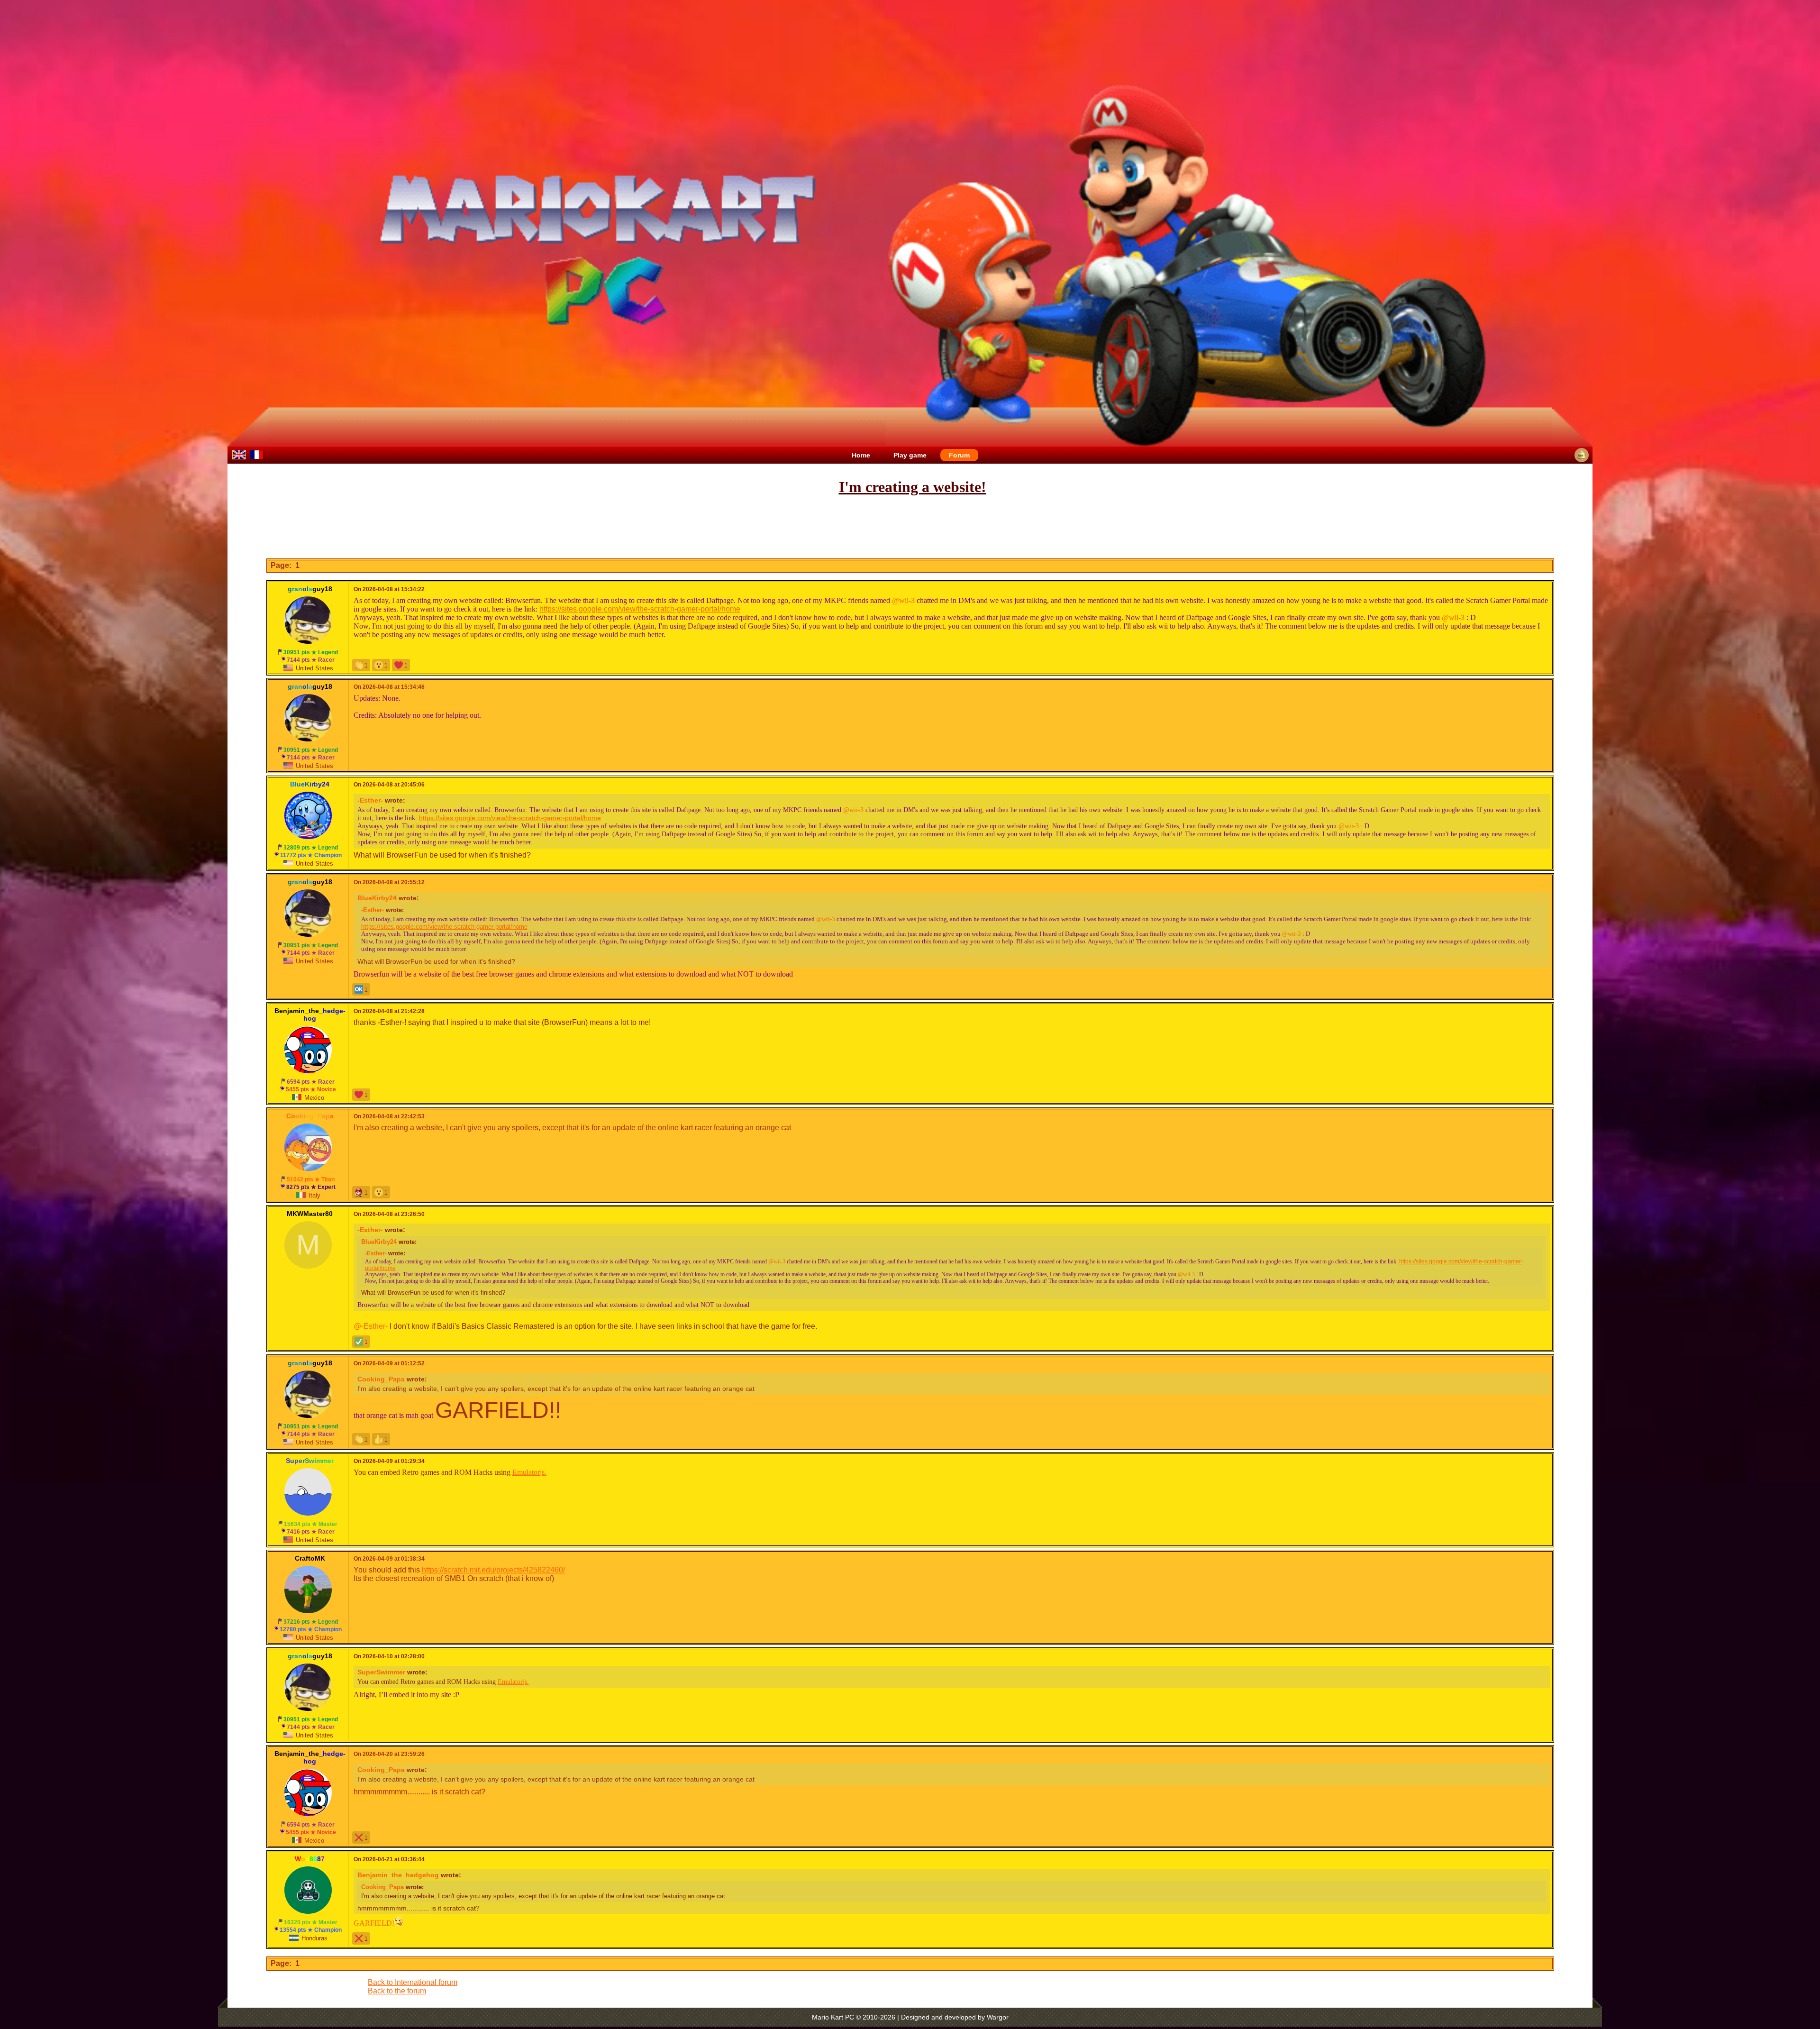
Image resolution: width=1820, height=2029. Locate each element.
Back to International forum (413, 1982)
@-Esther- (371, 1326)
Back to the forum (397, 1991)
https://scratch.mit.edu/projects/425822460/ (493, 1570)
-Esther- (370, 800)
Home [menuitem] (861, 455)
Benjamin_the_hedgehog (398, 1875)
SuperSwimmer (381, 1672)
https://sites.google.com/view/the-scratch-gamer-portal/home (640, 609)
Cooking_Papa (381, 1379)
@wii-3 (903, 600)
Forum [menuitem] (959, 455)
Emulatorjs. (529, 1472)
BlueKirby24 (377, 898)
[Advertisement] (910, 528)
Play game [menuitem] (910, 455)
